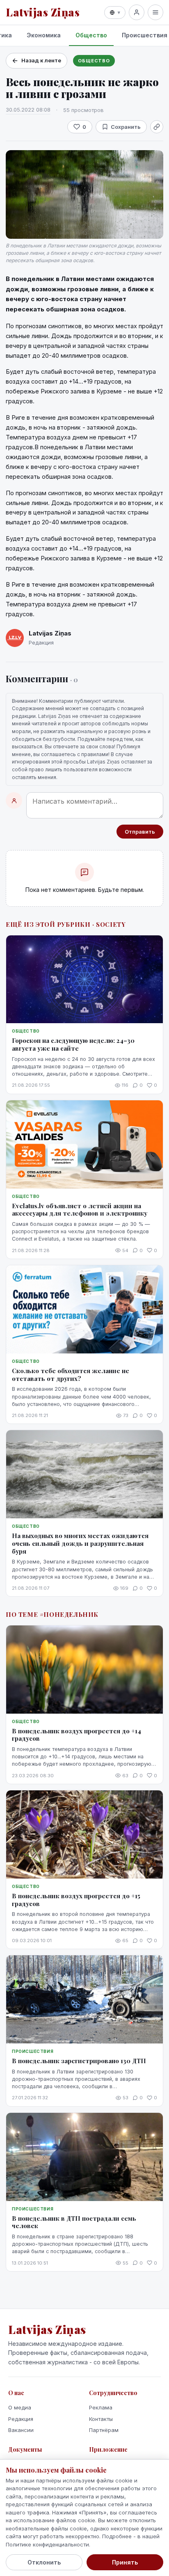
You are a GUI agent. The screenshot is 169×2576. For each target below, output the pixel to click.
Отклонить (44, 2562)
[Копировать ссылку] (157, 127)
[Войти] (137, 12)
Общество (91, 35)
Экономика (44, 35)
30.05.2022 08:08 (28, 110)
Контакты (101, 2419)
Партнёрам (104, 2430)
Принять (125, 2562)
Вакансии (21, 2430)
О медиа (20, 2407)
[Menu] (155, 12)
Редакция (21, 2419)
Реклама (101, 2407)
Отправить (140, 832)
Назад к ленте (41, 60)
